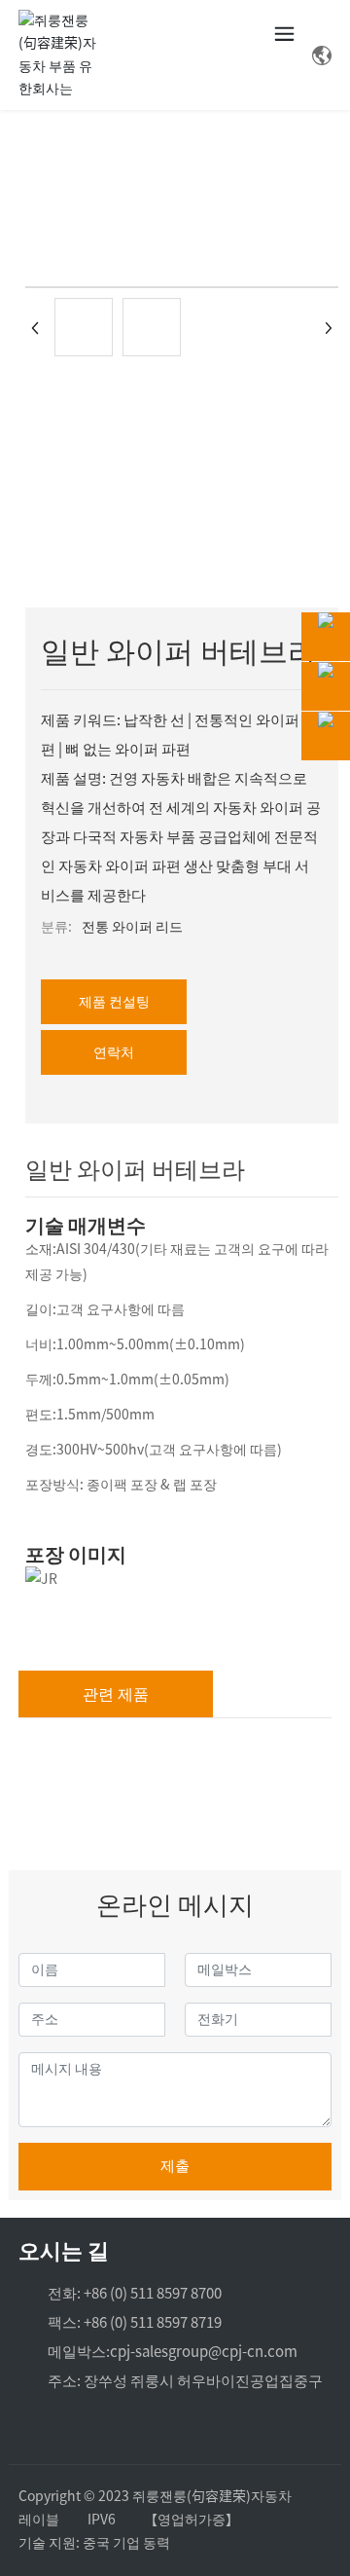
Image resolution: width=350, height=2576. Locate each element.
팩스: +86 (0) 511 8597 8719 (135, 2322)
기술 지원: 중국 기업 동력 (94, 2543)
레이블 (39, 2520)
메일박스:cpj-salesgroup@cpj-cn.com (173, 2352)
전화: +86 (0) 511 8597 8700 (135, 2293)
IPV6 (102, 2520)
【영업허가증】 (192, 2520)
